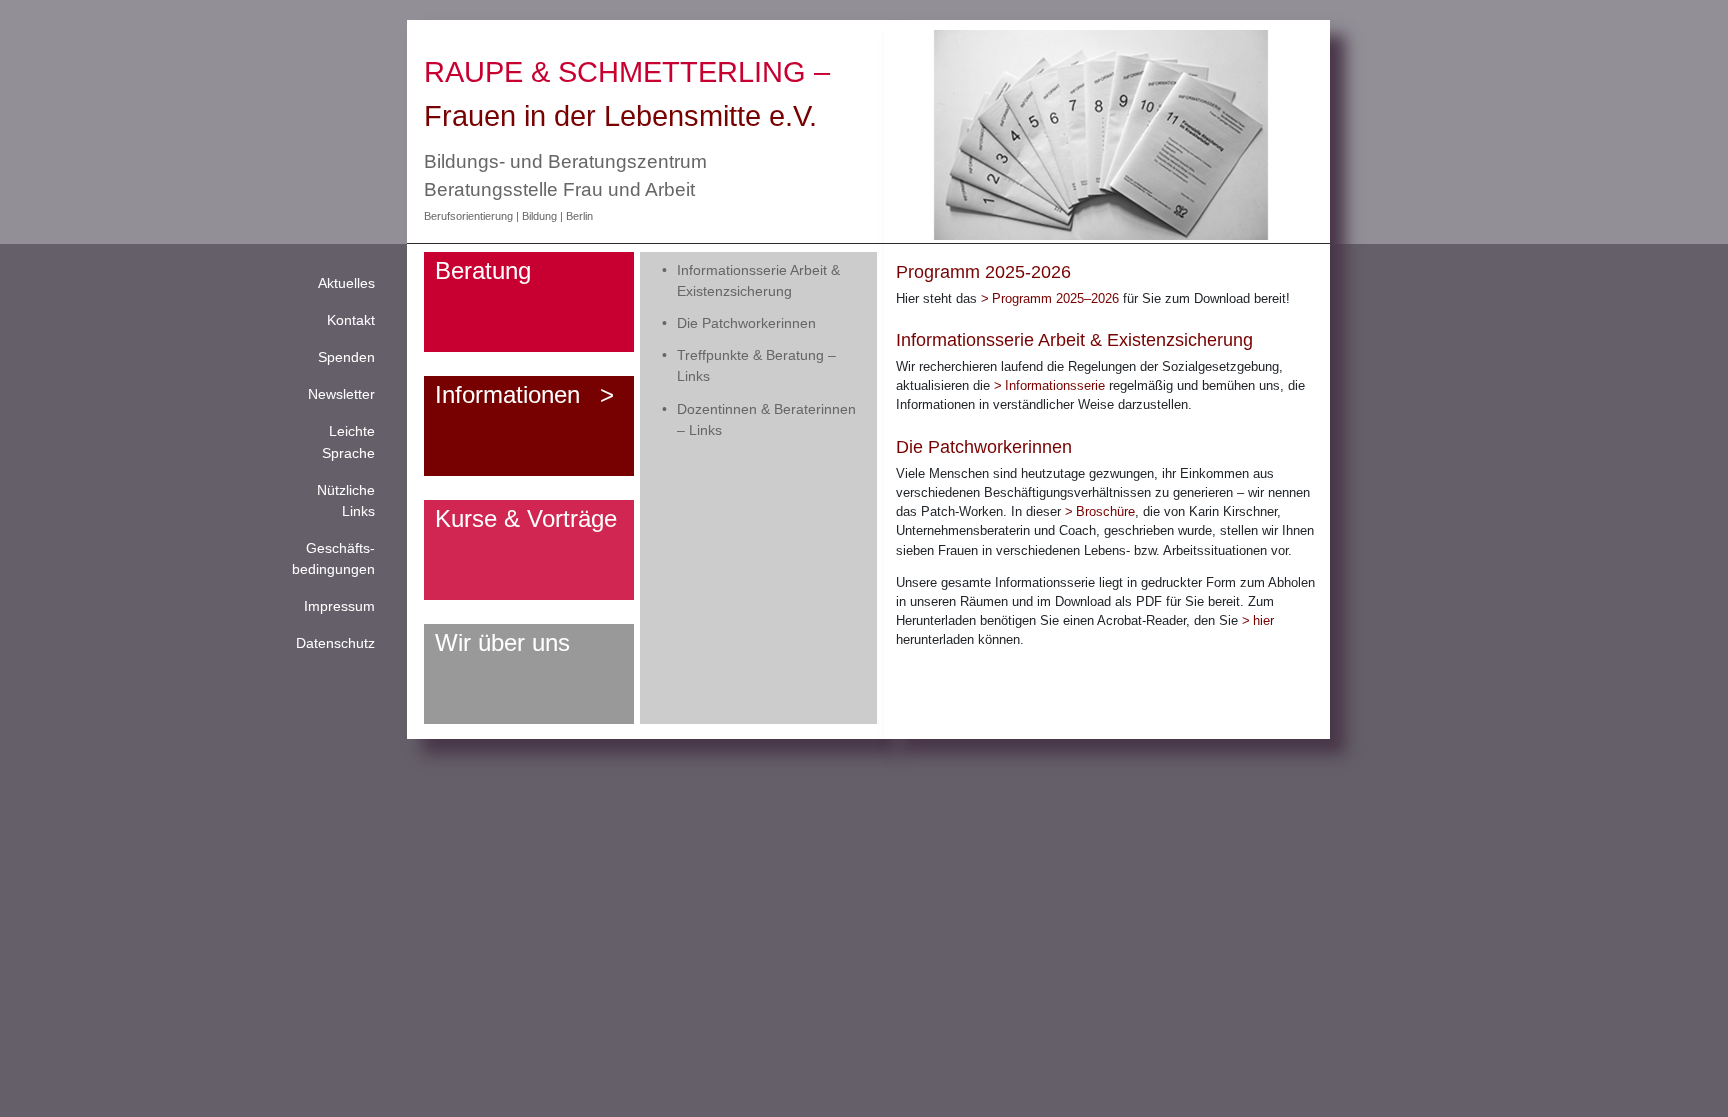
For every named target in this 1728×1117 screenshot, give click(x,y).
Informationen (507, 394)
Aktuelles (346, 283)
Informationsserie (1057, 385)
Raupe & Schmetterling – (627, 71)
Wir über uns (502, 642)
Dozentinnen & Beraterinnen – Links (766, 419)
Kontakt (351, 320)
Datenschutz (335, 643)
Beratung (483, 270)
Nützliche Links (346, 500)
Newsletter (341, 394)
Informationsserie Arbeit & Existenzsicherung (758, 280)
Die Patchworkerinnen (746, 323)
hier (1263, 620)
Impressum (339, 606)
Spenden (346, 357)
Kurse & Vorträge (526, 518)
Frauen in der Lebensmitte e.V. (620, 115)
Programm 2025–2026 (1055, 298)
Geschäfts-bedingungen (333, 558)
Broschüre (1105, 511)
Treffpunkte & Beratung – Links (756, 365)
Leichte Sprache (348, 441)
